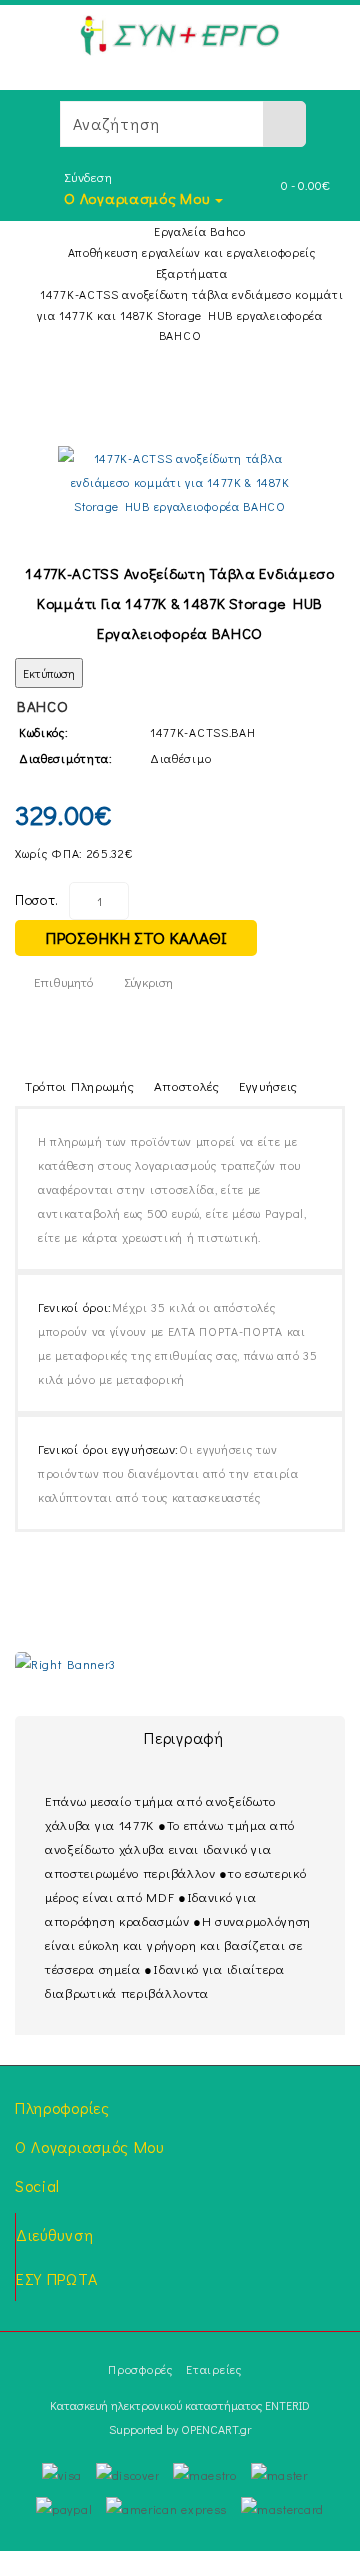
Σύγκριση (148, 981)
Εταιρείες (213, 2369)
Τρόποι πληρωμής (80, 1085)
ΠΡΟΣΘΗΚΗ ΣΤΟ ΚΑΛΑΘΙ (136, 937)
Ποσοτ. (37, 899)
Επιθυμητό (63, 981)
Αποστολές (187, 1085)
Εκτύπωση (49, 673)
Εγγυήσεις (268, 1085)
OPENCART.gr (216, 2429)
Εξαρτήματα (192, 273)
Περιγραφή (183, 1737)
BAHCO (43, 706)
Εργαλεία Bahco (200, 231)
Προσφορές (140, 2369)
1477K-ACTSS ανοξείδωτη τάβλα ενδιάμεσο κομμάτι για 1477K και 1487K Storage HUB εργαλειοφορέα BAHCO (190, 314)
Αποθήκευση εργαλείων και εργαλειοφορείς (192, 252)
